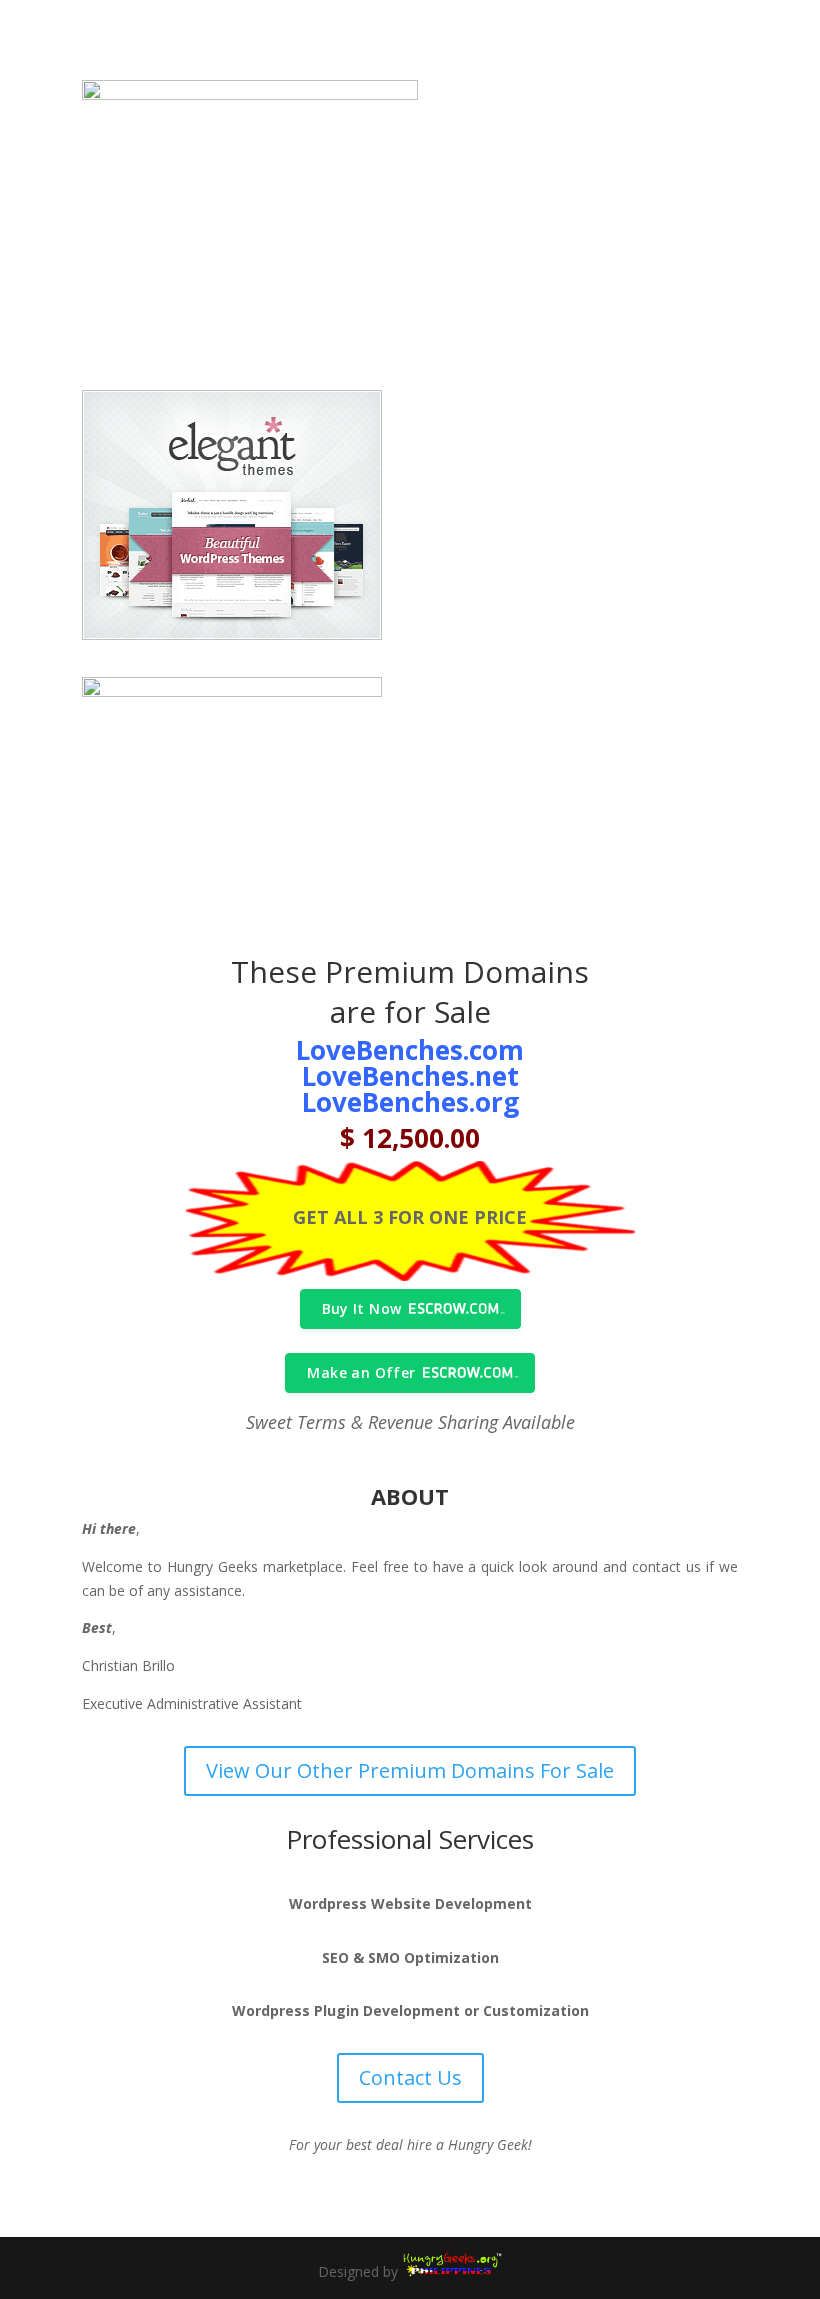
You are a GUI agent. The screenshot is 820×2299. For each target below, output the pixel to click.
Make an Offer (361, 1372)
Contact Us (410, 2077)
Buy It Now (362, 1308)
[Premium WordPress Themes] (452, 2271)
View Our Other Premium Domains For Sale (410, 1770)
